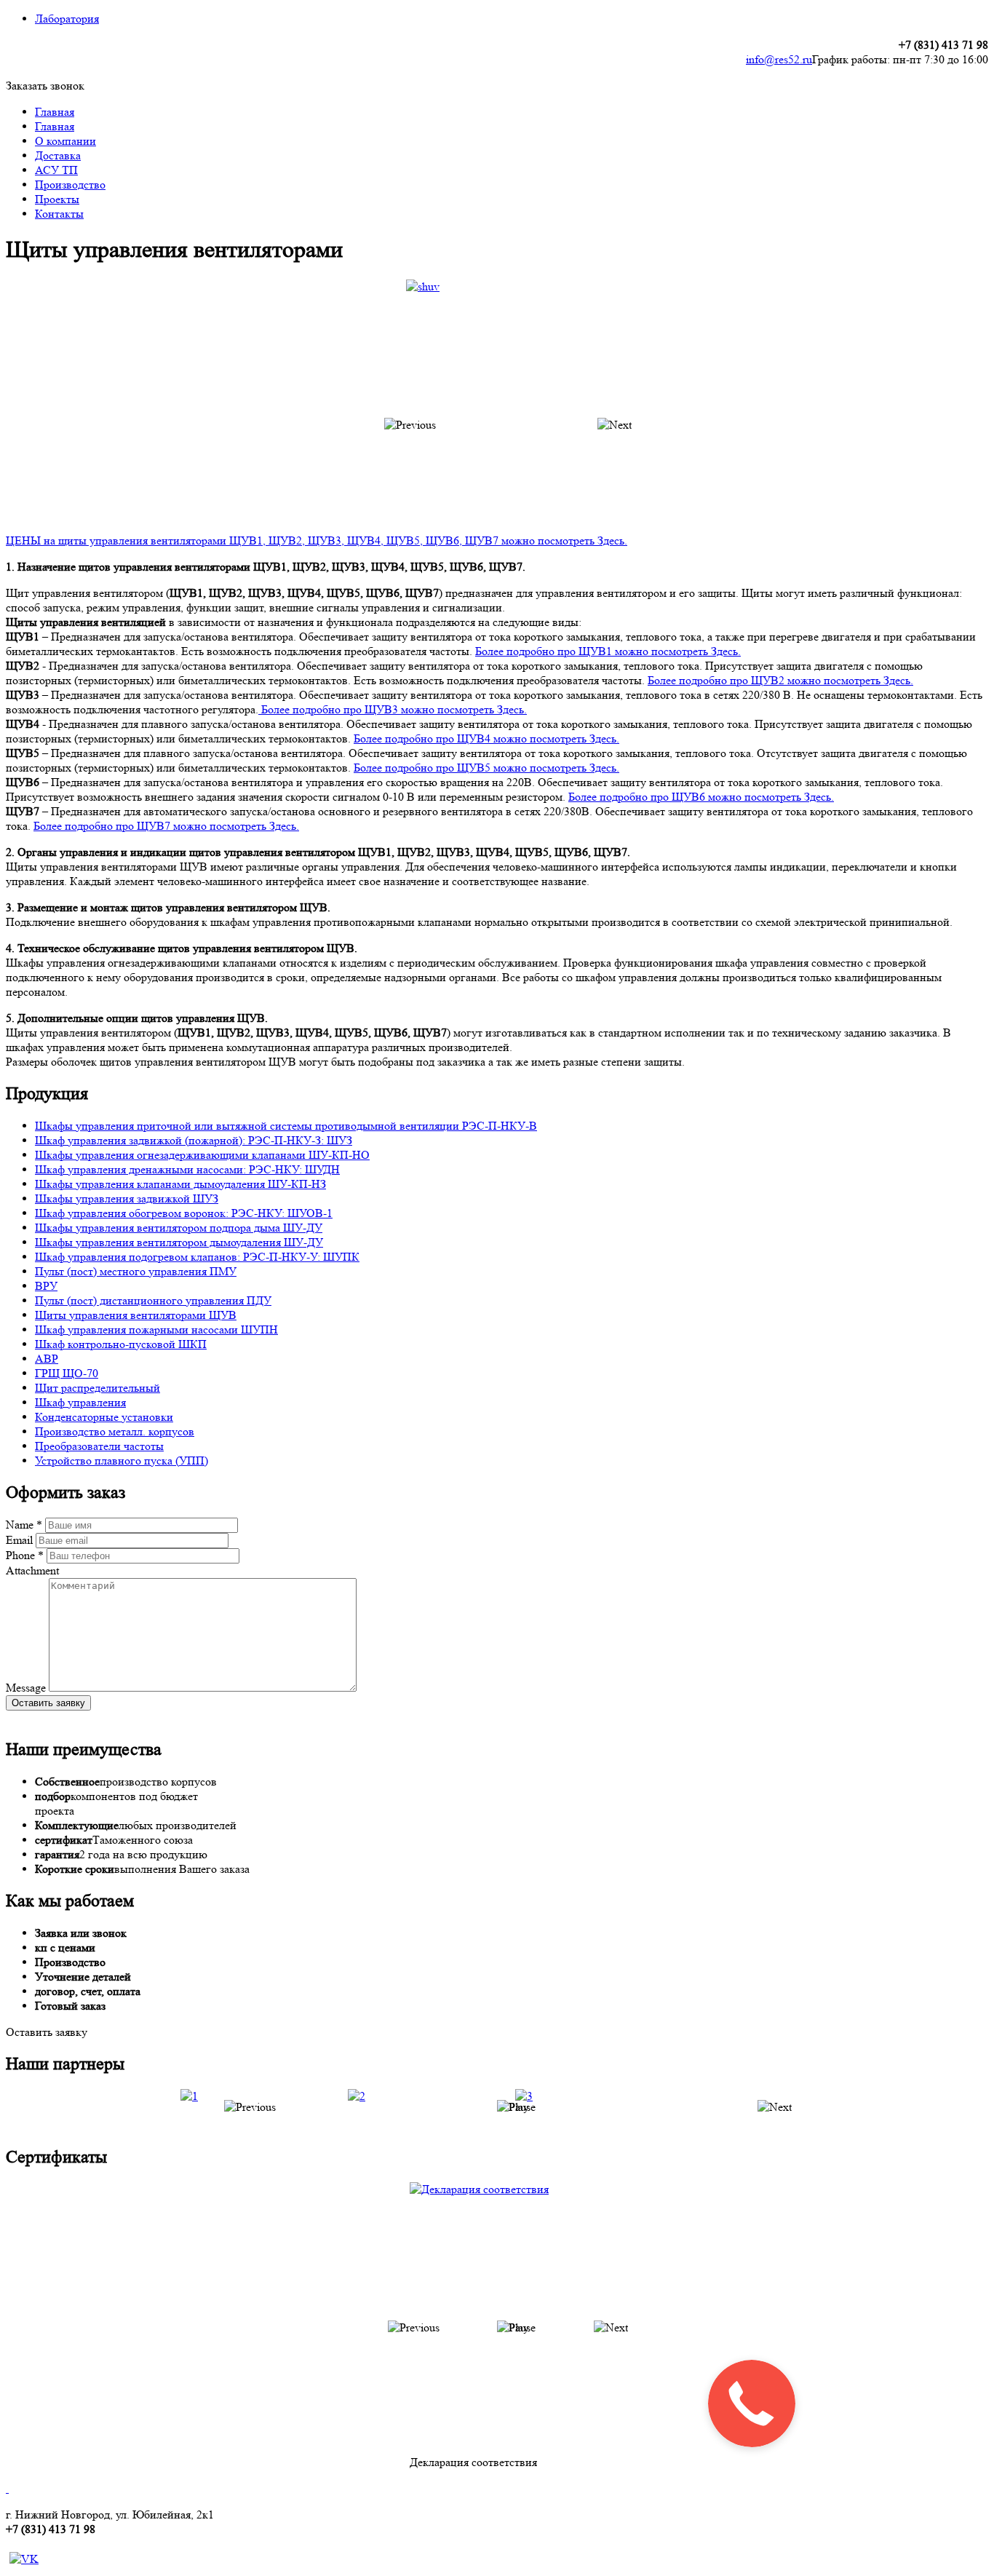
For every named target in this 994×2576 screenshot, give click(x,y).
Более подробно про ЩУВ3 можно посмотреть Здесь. (393, 709)
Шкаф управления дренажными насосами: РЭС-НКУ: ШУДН (187, 1169)
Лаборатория (67, 19)
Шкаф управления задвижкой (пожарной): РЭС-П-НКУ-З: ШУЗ (194, 1140)
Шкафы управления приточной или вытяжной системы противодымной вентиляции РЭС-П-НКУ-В (286, 1126)
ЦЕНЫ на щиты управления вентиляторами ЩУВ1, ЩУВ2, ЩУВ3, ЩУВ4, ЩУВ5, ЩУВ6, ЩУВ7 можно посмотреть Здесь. (317, 540)
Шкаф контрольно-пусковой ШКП (121, 1344)
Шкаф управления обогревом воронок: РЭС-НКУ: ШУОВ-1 (184, 1213)
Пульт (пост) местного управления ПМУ (136, 1271)
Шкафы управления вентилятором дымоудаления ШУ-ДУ (179, 1242)
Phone (25, 1555)
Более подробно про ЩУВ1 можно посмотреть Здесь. (608, 651)
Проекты (57, 199)
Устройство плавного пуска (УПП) (122, 1461)
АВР (47, 1359)
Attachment (32, 1570)
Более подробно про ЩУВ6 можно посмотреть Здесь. (701, 797)
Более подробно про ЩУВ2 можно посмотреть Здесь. (780, 680)
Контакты (59, 214)
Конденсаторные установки (104, 1417)
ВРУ (46, 1286)
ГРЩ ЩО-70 (67, 1373)
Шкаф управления (80, 1402)
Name (24, 1525)
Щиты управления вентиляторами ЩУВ (136, 1315)
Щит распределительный (98, 1388)
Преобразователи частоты (99, 1446)
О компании (65, 141)
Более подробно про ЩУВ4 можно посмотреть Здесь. (486, 738)
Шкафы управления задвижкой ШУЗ (127, 1198)
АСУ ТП (56, 170)
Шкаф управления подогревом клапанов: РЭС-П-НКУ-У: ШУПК (197, 1257)
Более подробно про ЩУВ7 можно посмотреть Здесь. (166, 826)
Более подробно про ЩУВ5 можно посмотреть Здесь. (486, 768)
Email (21, 1540)
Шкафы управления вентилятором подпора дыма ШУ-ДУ (179, 1228)
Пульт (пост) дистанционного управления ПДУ (153, 1300)
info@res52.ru (779, 59)
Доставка (58, 155)
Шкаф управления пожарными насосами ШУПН (156, 1329)
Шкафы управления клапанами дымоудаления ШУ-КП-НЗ (180, 1184)
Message (27, 1688)
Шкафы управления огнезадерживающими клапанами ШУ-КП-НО (202, 1155)
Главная (55, 112)
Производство (70, 185)
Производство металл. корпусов (115, 1431)
